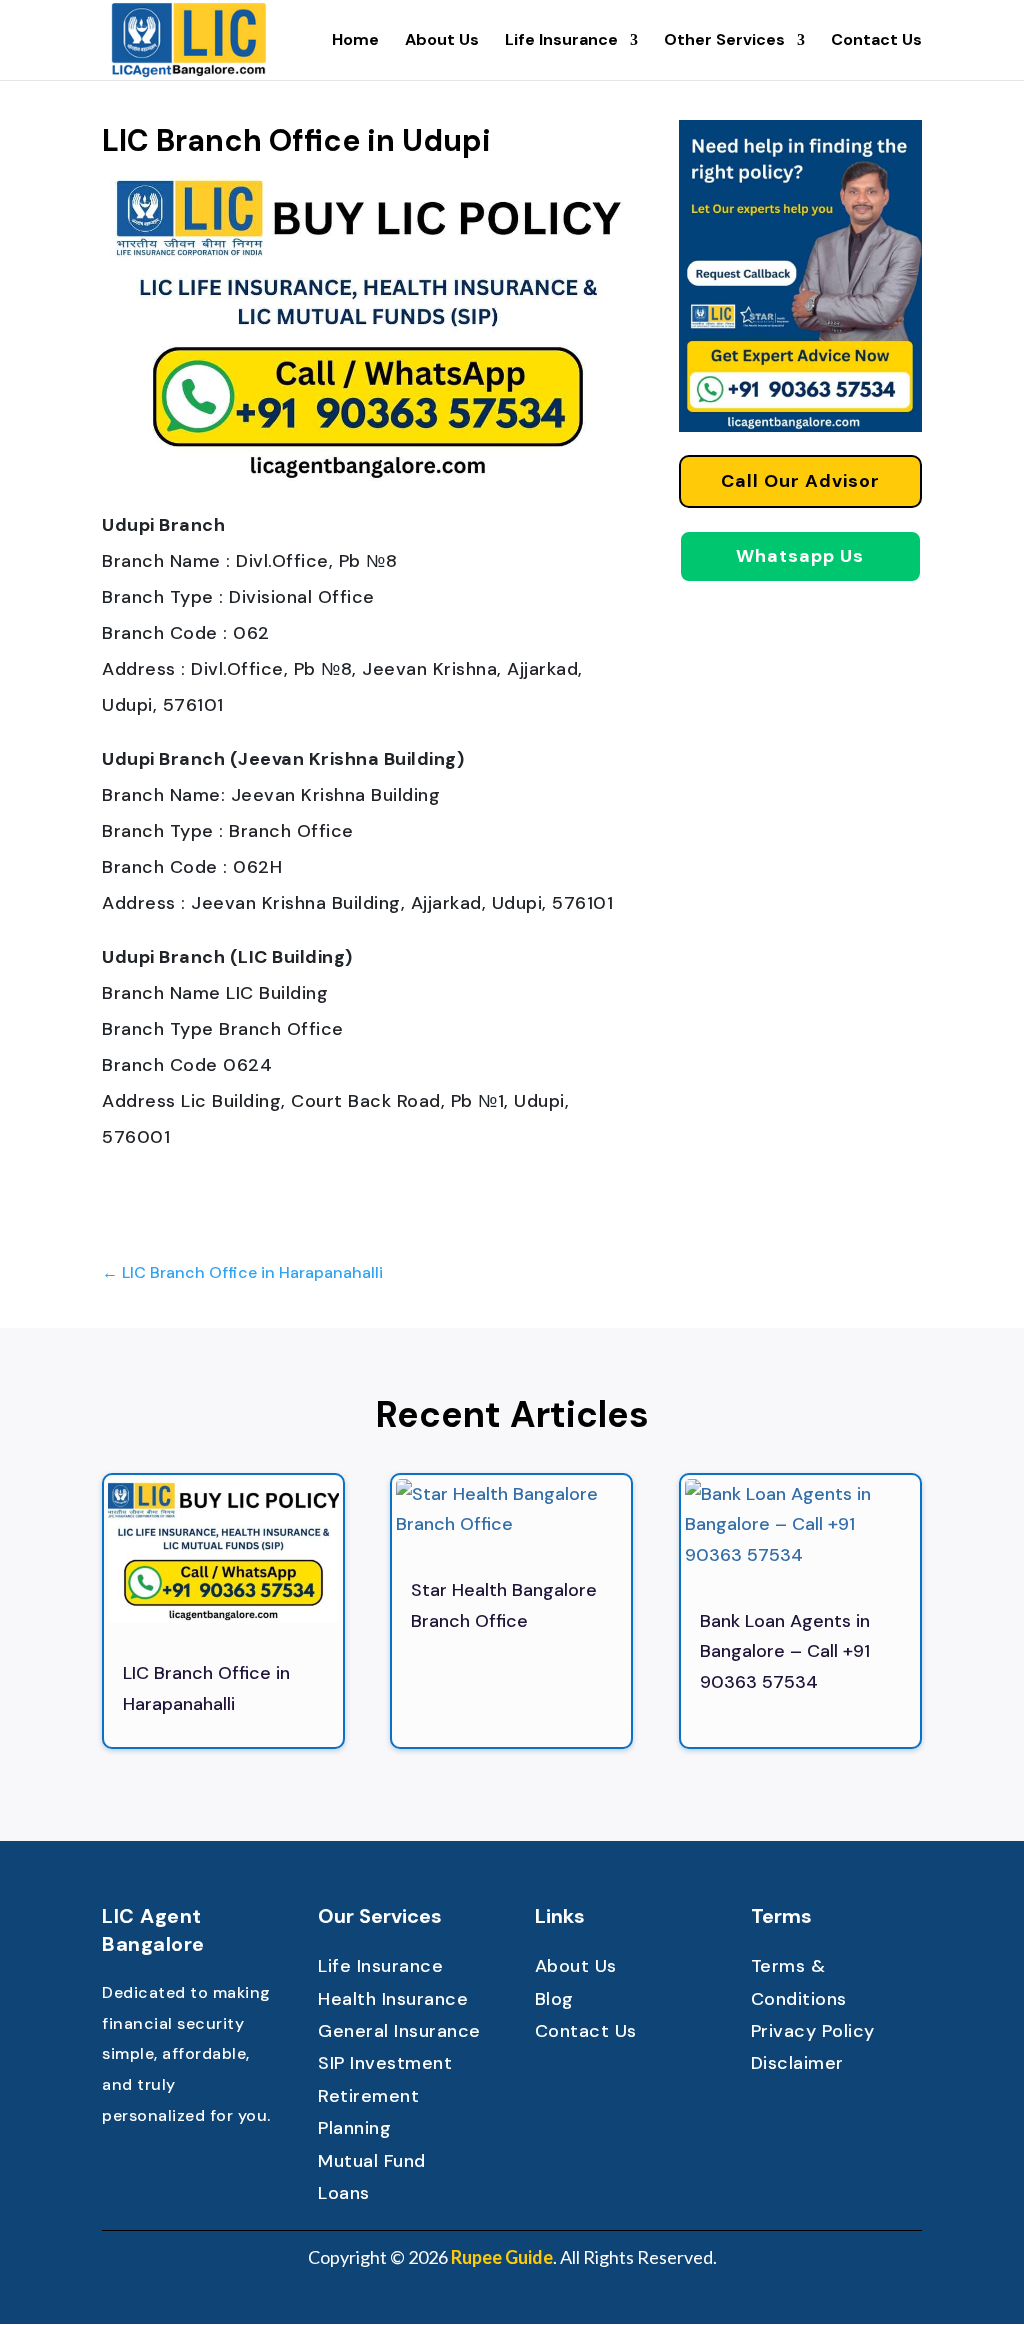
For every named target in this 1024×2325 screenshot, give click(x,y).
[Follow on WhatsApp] (238, 2170)
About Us (442, 41)
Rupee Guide (502, 2257)
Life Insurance (561, 41)
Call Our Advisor (800, 481)
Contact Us (876, 41)
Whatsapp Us (800, 556)
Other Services (724, 41)
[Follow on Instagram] (198, 2170)
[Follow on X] (158, 2170)
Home (355, 41)
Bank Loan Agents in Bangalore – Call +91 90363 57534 (785, 1651)
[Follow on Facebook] (118, 2170)
